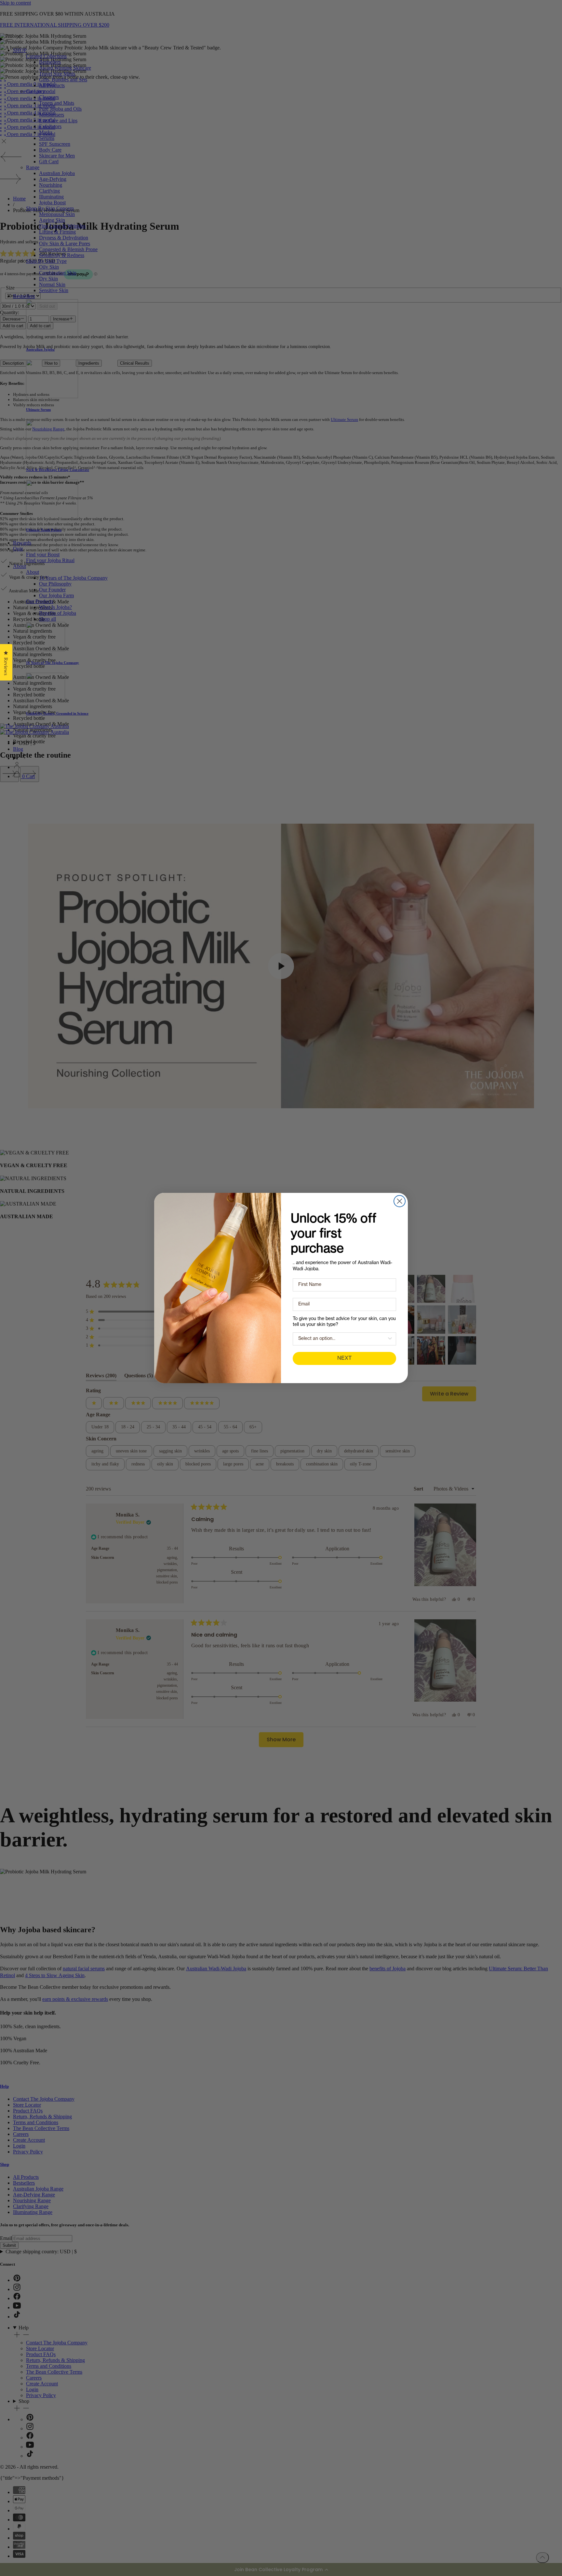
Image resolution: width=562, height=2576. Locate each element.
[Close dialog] (400, 1201)
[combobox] (342, 1339)
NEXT (344, 1358)
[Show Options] (390, 1339)
